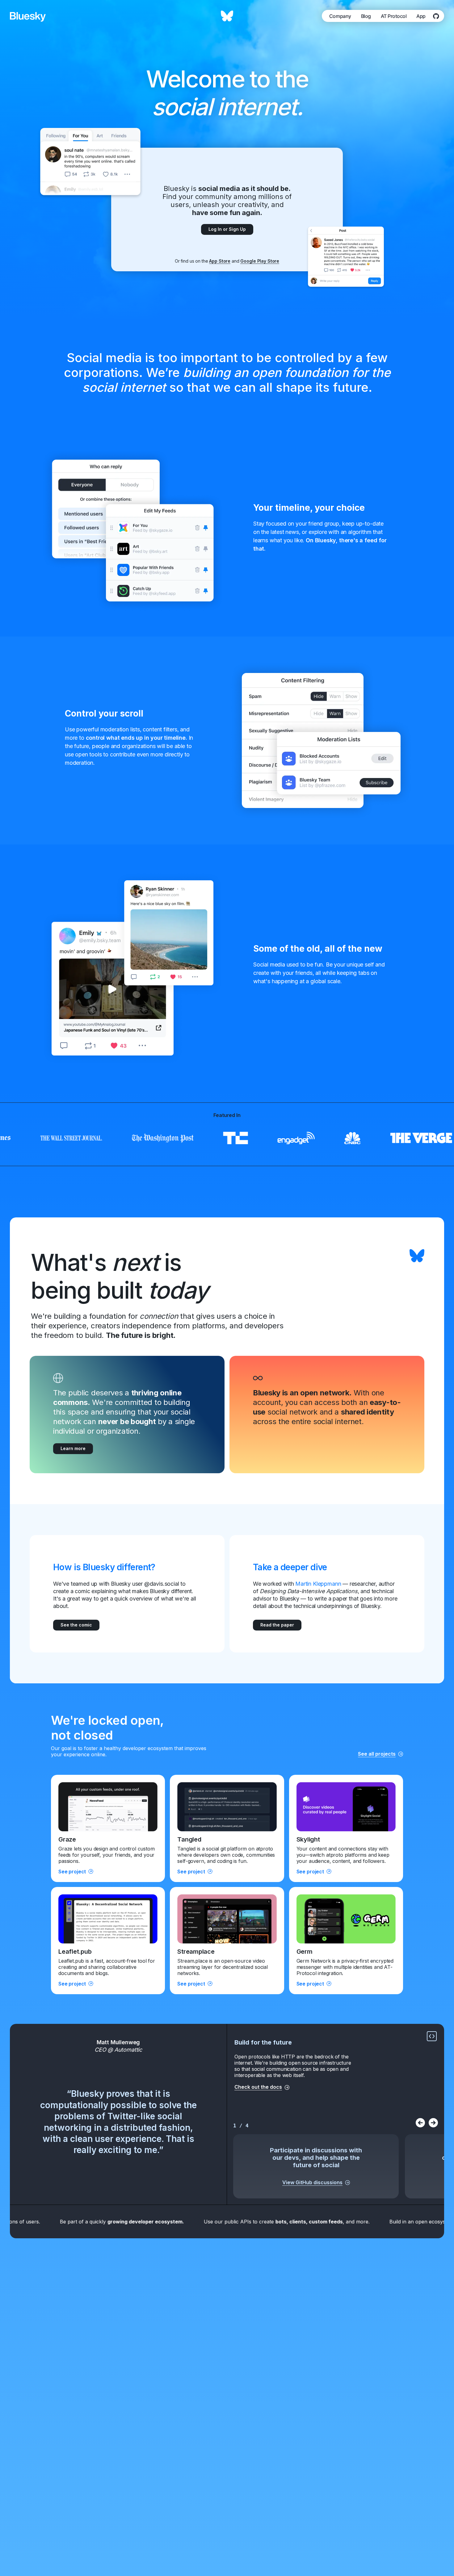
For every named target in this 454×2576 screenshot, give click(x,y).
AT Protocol (394, 16)
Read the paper (277, 1625)
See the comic (76, 1625)
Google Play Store (260, 261)
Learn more (73, 1448)
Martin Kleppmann (318, 1584)
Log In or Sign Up (227, 229)
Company (340, 16)
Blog (366, 16)
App (421, 16)
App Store (220, 261)
